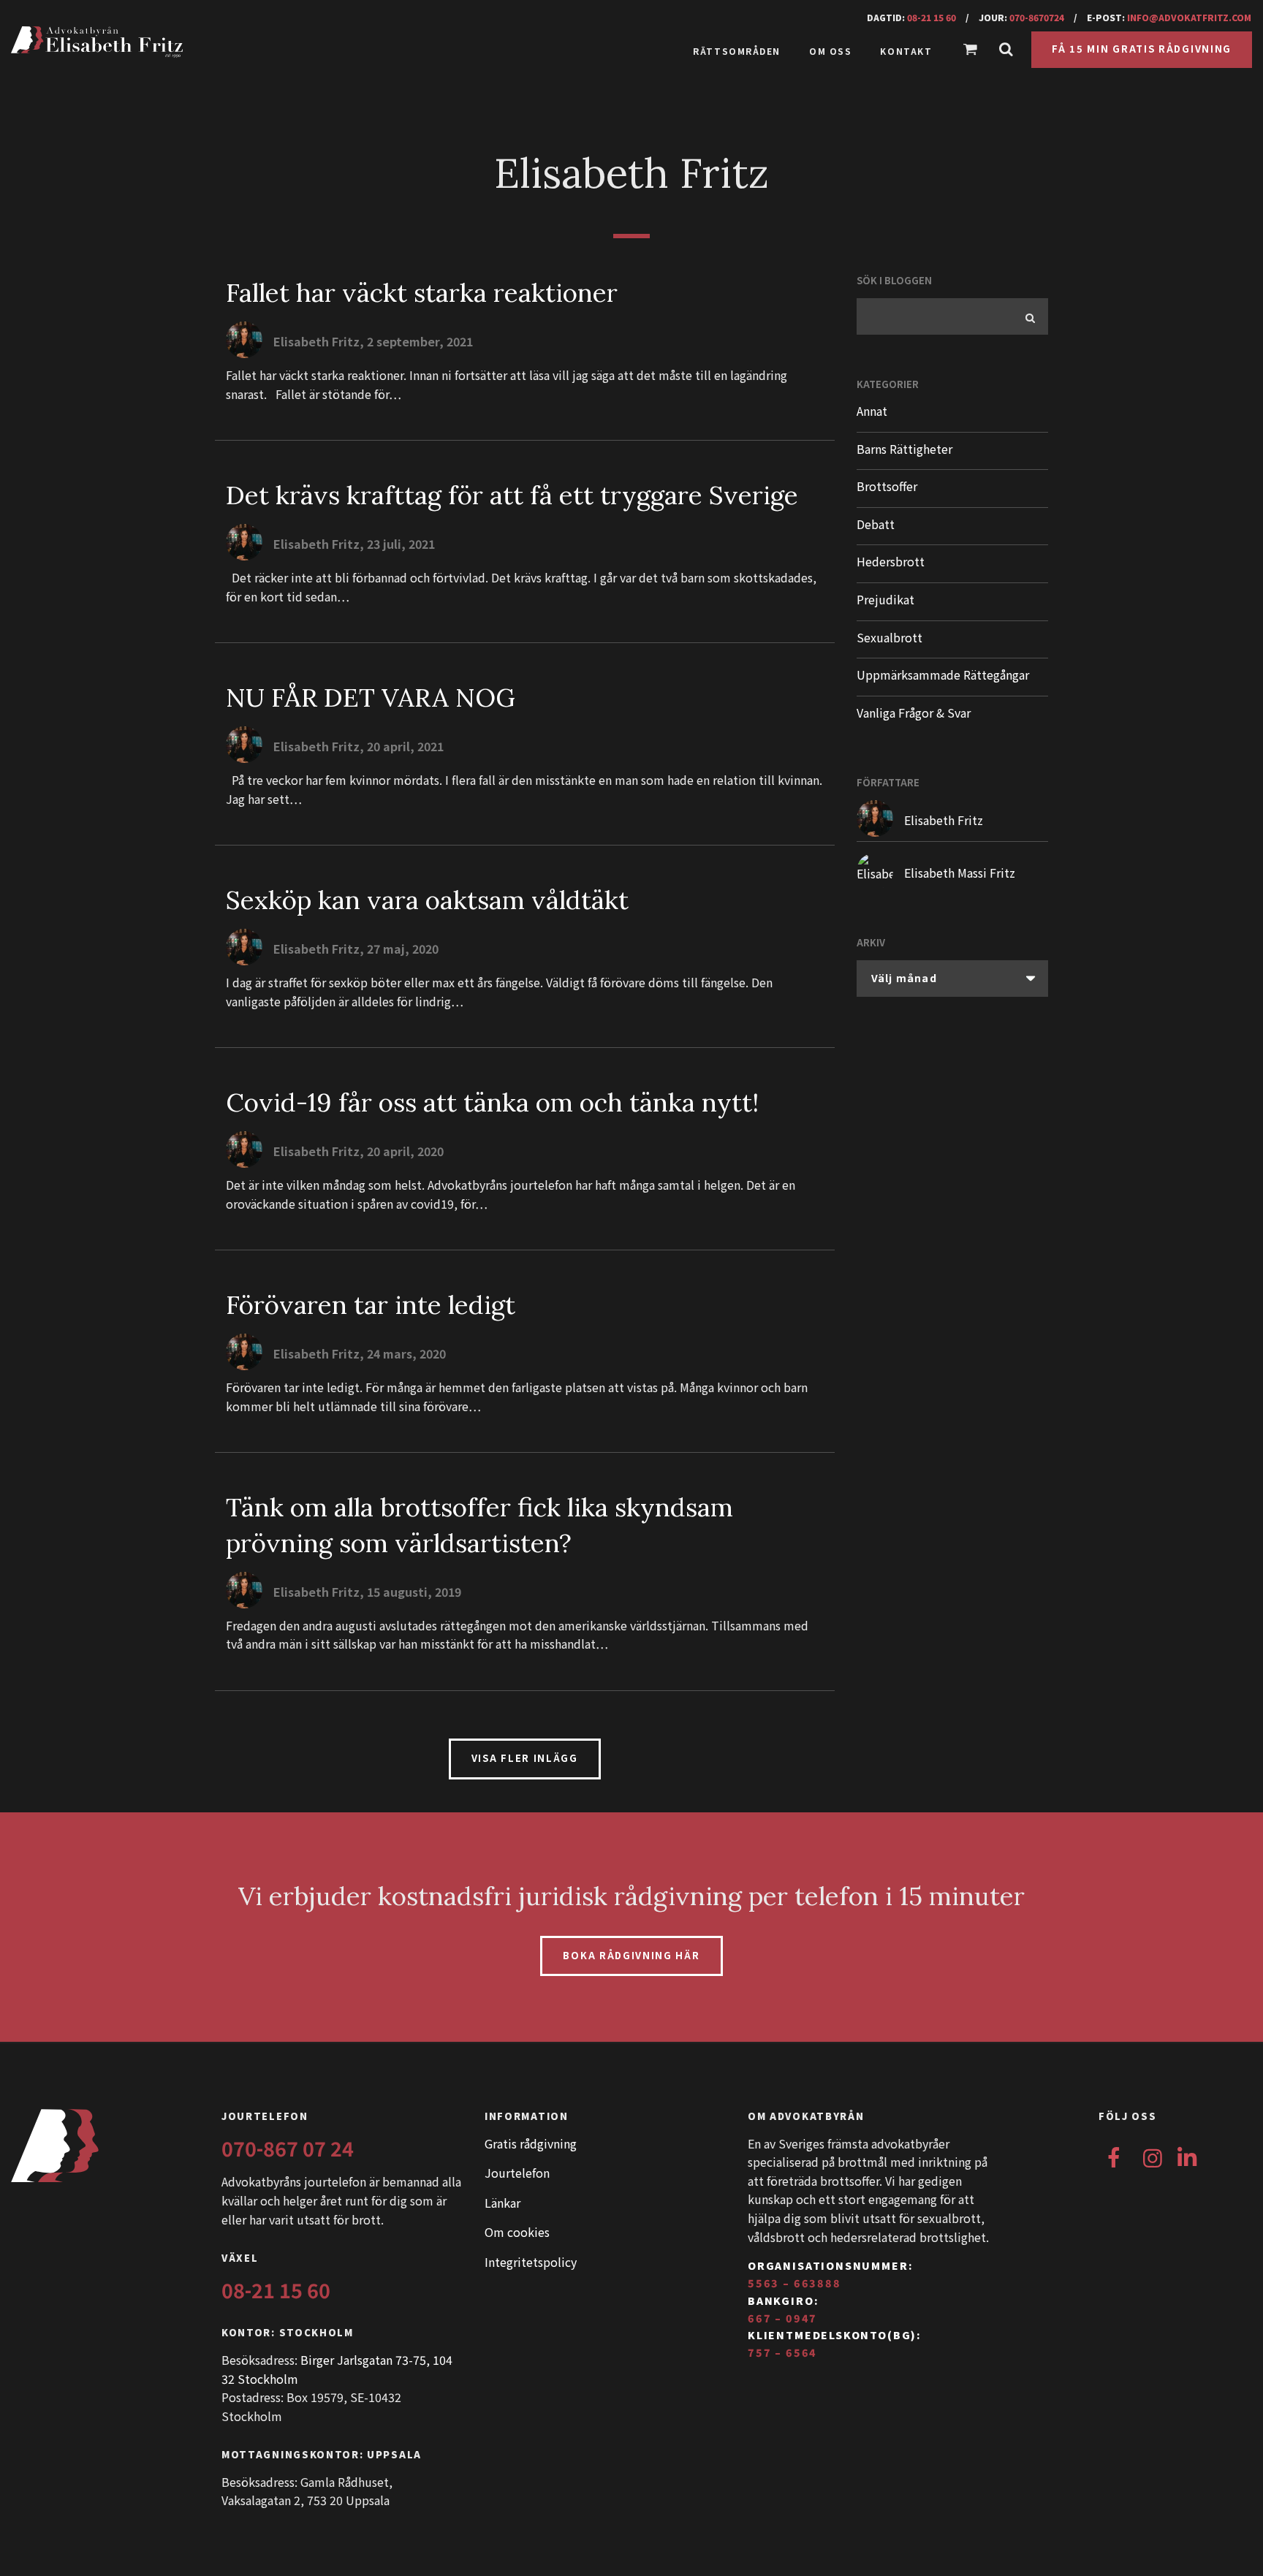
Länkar (502, 2203)
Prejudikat (885, 599)
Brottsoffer (887, 486)
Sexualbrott (890, 637)
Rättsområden (737, 51)
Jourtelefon (517, 2173)
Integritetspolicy (531, 2262)
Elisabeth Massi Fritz (960, 873)
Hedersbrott (891, 561)
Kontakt (906, 51)
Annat (872, 411)
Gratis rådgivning (531, 2143)
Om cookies (517, 2232)
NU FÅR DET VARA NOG (371, 698)
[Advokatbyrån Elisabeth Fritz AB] (212, 42)
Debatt (876, 524)
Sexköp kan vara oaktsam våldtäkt (427, 900)
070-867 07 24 (288, 2148)
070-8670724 (1037, 17)
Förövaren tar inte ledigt (371, 1305)
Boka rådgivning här (631, 1955)
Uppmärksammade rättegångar (943, 675)
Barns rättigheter (904, 449)
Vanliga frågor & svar (914, 713)
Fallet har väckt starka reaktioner (422, 293)
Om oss (830, 51)
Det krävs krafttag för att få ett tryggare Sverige (512, 495)
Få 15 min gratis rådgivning (1142, 49)
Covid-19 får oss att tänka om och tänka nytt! (492, 1102)
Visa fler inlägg (525, 1758)
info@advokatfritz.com (1189, 17)
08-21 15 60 (932, 17)
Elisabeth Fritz (944, 820)
